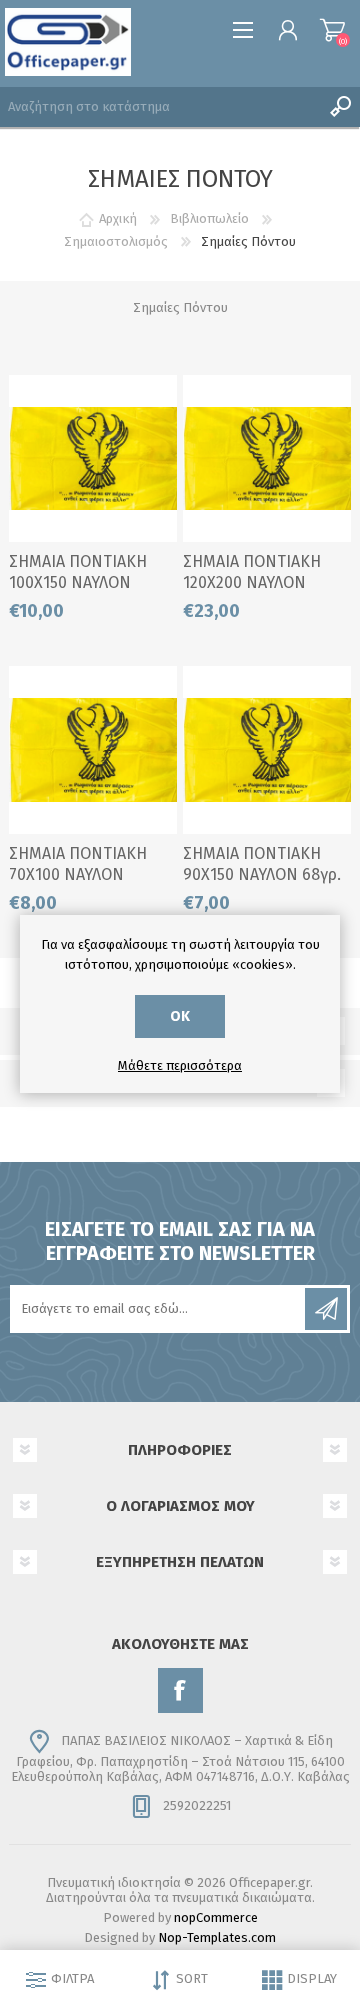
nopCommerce (216, 1917)
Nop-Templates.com (217, 1937)
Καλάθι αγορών (332, 30)
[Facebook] (180, 1690)
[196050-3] (93, 750)
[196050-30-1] (267, 459)
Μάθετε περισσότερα (180, 1065)
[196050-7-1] (267, 750)
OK (180, 1016)
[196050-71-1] (93, 459)
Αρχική (118, 218)
